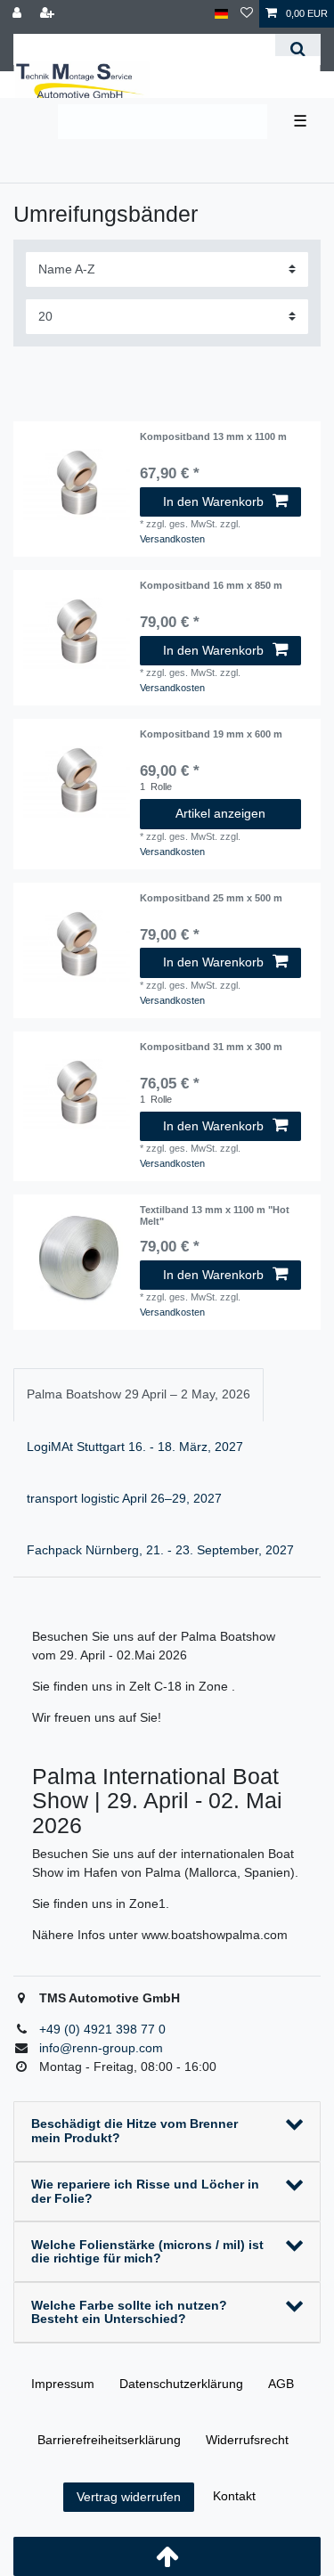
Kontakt (234, 2496)
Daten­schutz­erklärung (181, 2384)
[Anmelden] (19, 14)
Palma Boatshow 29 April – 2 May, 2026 (138, 1394)
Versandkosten (172, 539)
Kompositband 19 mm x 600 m (211, 734)
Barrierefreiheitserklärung (109, 2440)
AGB (281, 2384)
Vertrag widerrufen (129, 2497)
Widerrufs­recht (247, 2440)
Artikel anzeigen (220, 813)
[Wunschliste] (247, 14)
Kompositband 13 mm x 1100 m (213, 436)
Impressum (63, 2384)
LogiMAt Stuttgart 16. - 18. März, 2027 (135, 1447)
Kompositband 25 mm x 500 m (211, 898)
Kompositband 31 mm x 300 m (211, 1047)
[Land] (221, 14)
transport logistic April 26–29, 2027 (124, 1498)
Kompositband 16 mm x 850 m (211, 585)
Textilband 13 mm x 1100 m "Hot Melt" (215, 1215)
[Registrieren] (49, 14)
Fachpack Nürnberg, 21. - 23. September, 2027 (160, 1550)
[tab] (138, 1394)
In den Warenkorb (213, 501)
